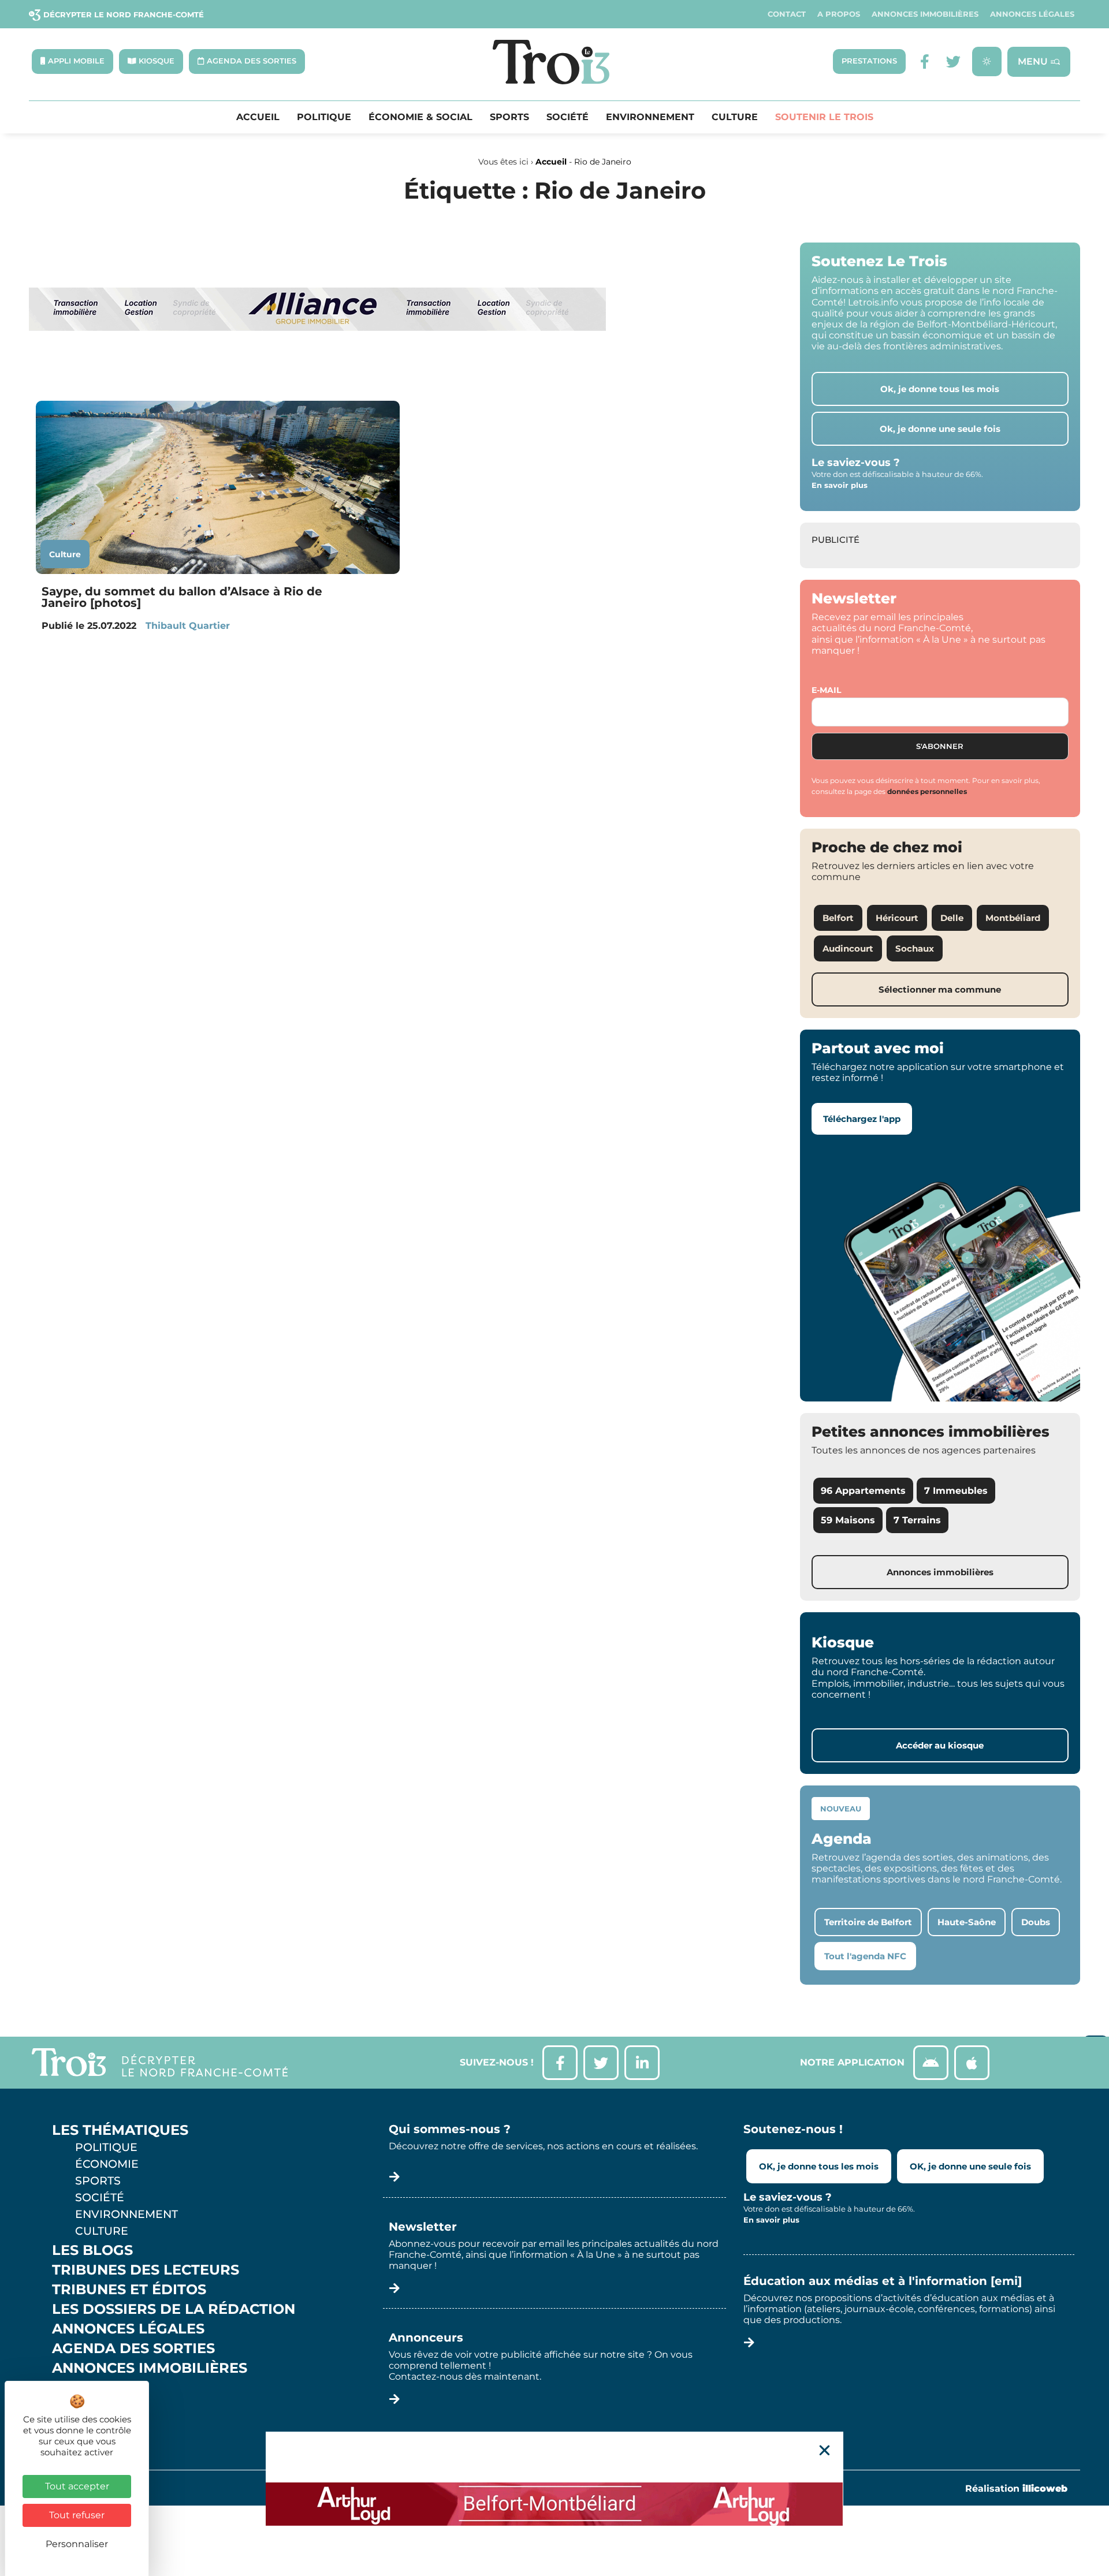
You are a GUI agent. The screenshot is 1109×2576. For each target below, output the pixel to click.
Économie (107, 2164)
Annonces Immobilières (925, 14)
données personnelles (927, 791)
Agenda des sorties (133, 2348)
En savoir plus (840, 485)
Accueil (258, 117)
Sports (509, 117)
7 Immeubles (956, 1491)
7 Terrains (917, 1520)
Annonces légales (1032, 14)
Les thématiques (120, 2130)
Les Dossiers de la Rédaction (174, 2309)
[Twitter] (953, 61)
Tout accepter (77, 2486)
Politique (324, 117)
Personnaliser (77, 2544)
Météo (78, 2407)
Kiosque (85, 2388)
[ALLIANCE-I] (318, 378)
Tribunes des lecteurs (146, 2270)
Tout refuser (77, 2515)
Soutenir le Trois (824, 117)
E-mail (826, 690)
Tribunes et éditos (129, 2290)
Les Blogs (92, 2250)
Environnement (650, 117)
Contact (787, 14)
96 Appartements (863, 1491)
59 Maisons (848, 1520)
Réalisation (1016, 2489)
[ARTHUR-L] (554, 2504)
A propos (839, 14)
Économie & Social (420, 117)
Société (567, 117)
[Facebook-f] (924, 61)
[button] (825, 2450)
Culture (735, 117)
